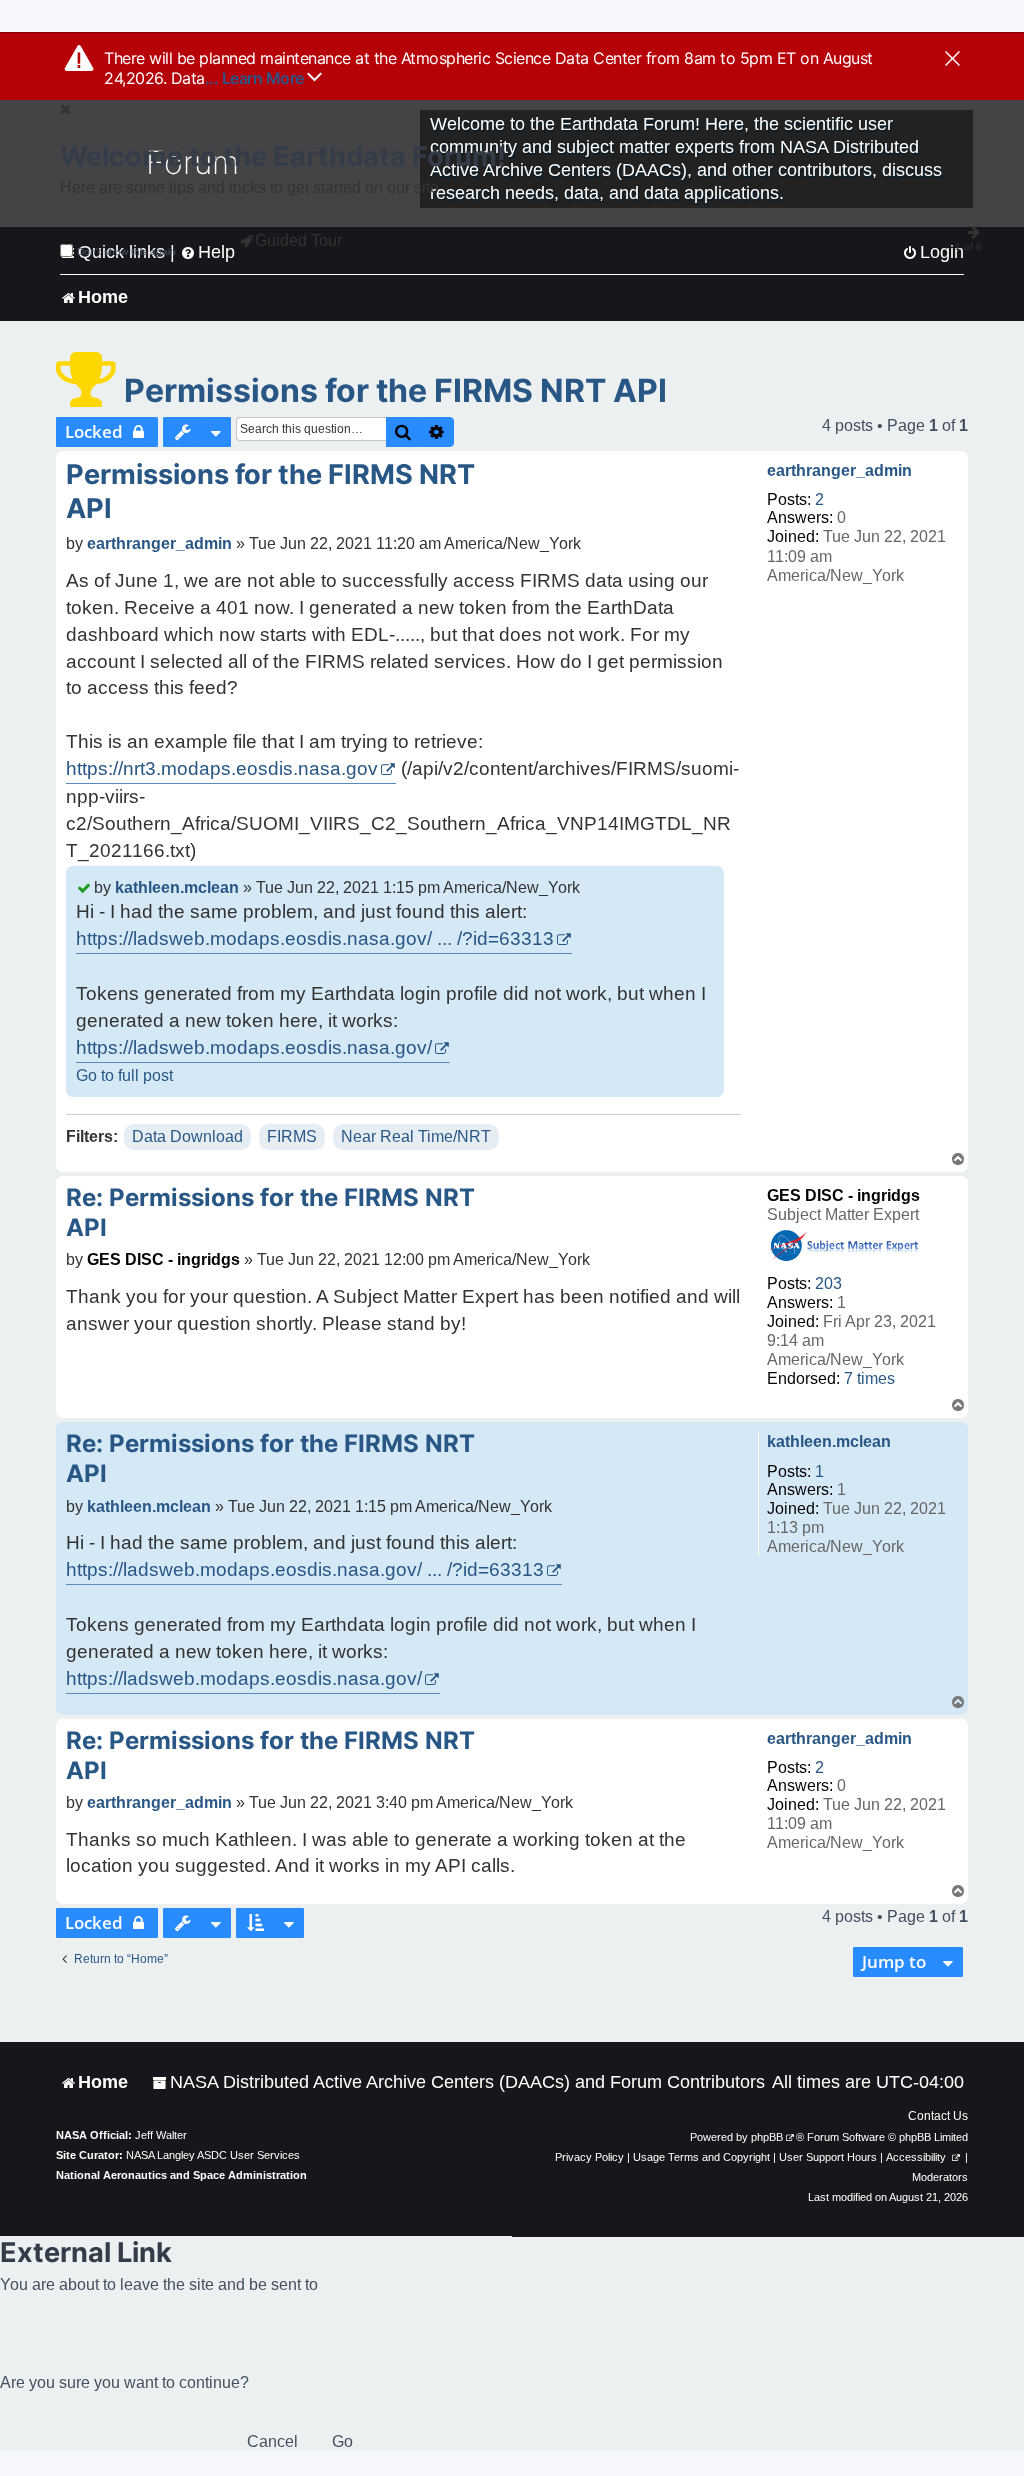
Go (342, 2441)
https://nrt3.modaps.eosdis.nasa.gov (222, 768)
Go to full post (124, 1075)
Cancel (272, 2441)
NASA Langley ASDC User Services (213, 2155)
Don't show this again (126, 251)
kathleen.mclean (177, 887)
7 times (869, 1378)
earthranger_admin (839, 470)
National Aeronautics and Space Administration (181, 2175)
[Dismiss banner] (952, 60)
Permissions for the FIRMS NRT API (395, 390)
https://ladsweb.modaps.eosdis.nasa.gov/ (254, 1047)
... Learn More (256, 78)
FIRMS (292, 1136)
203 (828, 1283)
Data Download (187, 1136)
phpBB (767, 2137)
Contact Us (938, 2116)
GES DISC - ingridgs (843, 1195)
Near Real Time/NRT (416, 1136)
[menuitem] (458, 2082)
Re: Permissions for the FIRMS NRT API (270, 1212)
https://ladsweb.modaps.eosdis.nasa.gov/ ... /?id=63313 (315, 938)
